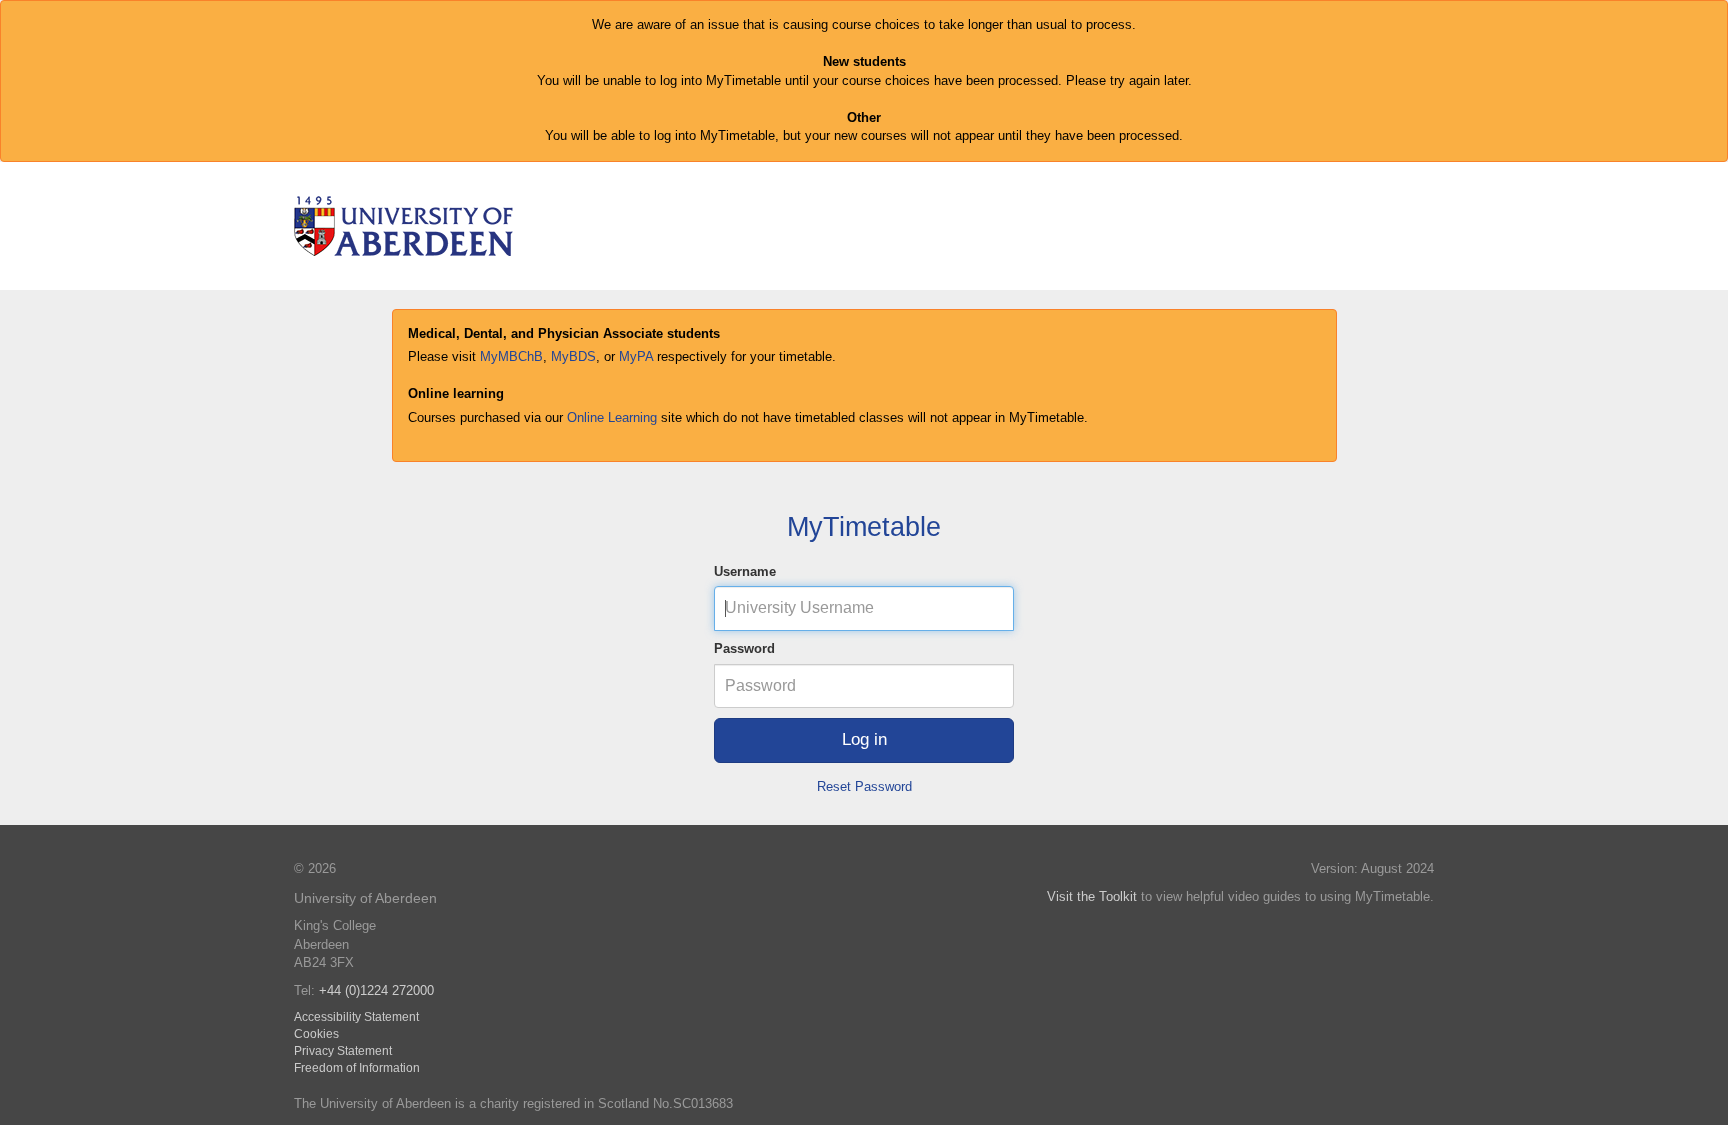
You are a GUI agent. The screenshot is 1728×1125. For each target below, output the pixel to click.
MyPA (636, 356)
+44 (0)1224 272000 (376, 990)
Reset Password (864, 786)
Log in (864, 739)
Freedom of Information (357, 1067)
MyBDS (573, 356)
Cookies (316, 1033)
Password (744, 648)
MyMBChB (511, 356)
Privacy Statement (343, 1050)
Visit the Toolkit (1092, 896)
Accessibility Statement (356, 1016)
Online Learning (612, 417)
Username (745, 571)
